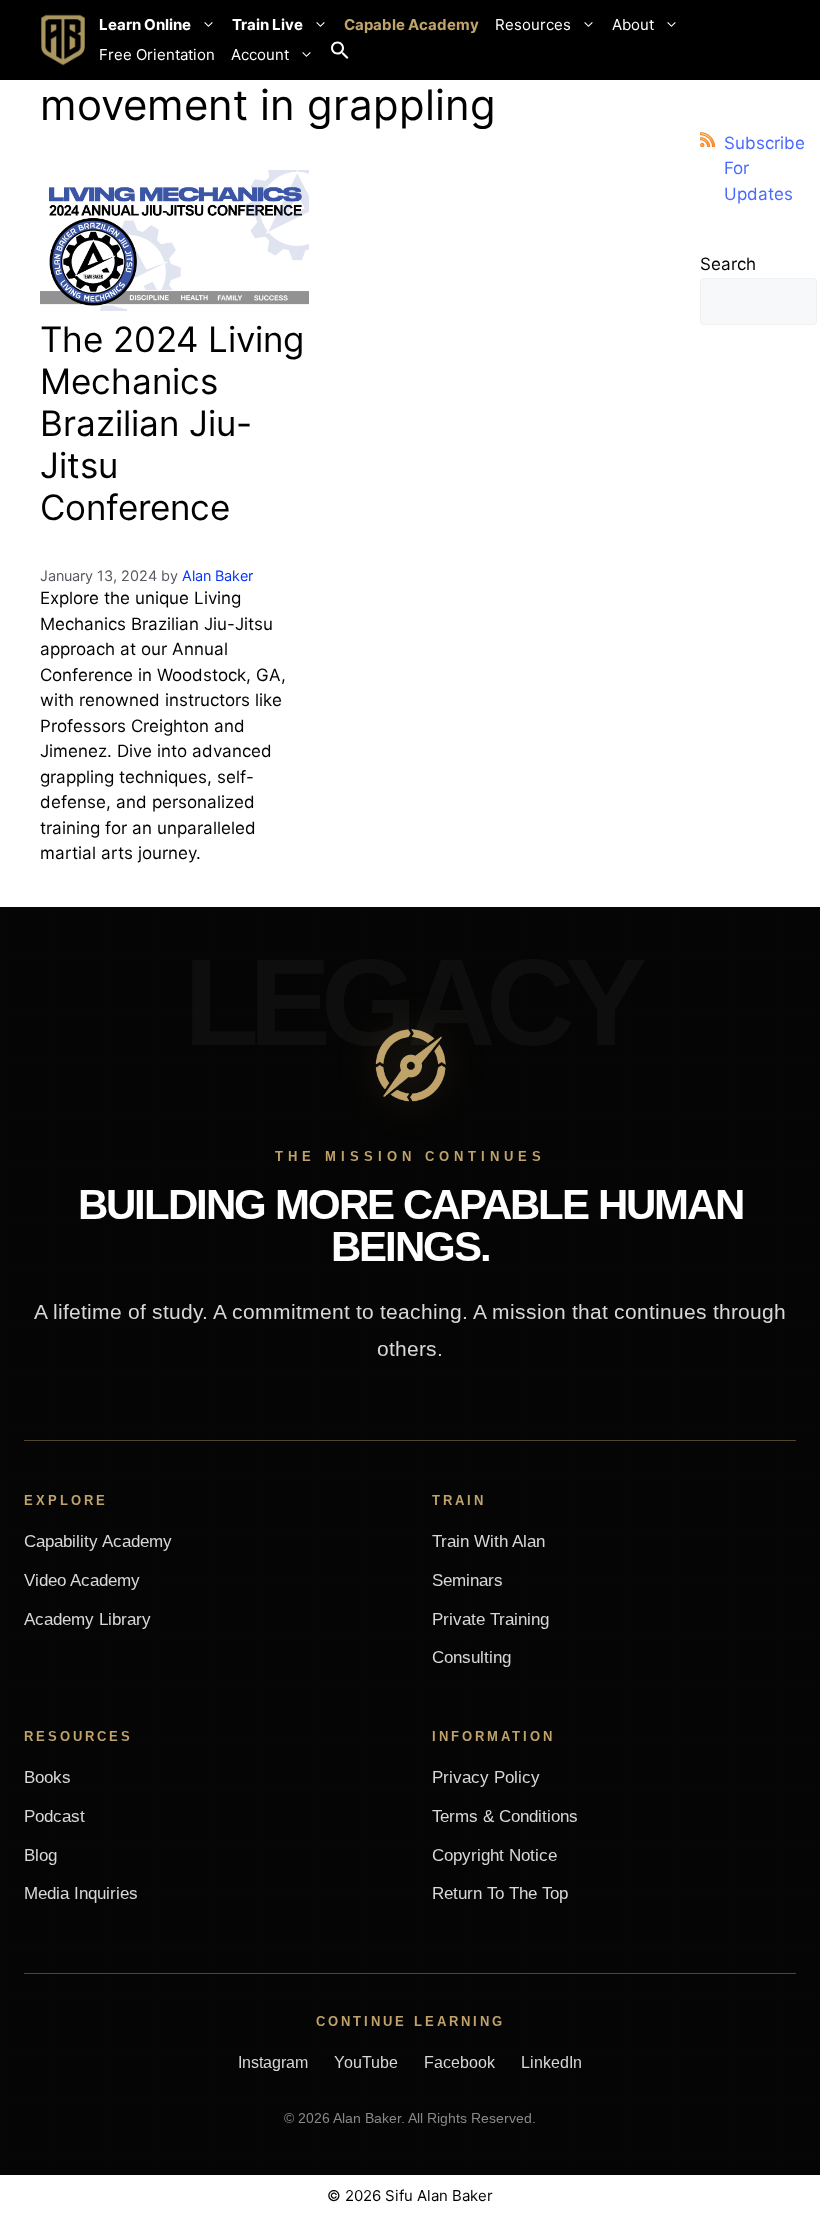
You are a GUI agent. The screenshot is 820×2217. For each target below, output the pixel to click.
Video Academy (82, 1580)
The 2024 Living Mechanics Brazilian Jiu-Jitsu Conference (172, 423)
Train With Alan (488, 1541)
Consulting (471, 1657)
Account (260, 54)
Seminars (467, 1580)
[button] (340, 55)
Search (728, 264)
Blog (40, 1855)
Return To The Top (500, 1893)
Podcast (54, 1816)
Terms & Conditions (505, 1816)
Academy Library (87, 1619)
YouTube (366, 2062)
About (633, 24)
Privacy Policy (486, 1777)
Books (47, 1777)
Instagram (273, 2062)
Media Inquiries (81, 1893)
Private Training (490, 1619)
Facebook (459, 2062)
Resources (533, 24)
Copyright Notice (494, 1855)
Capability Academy (98, 1541)
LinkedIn (551, 2062)
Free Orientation (157, 54)
